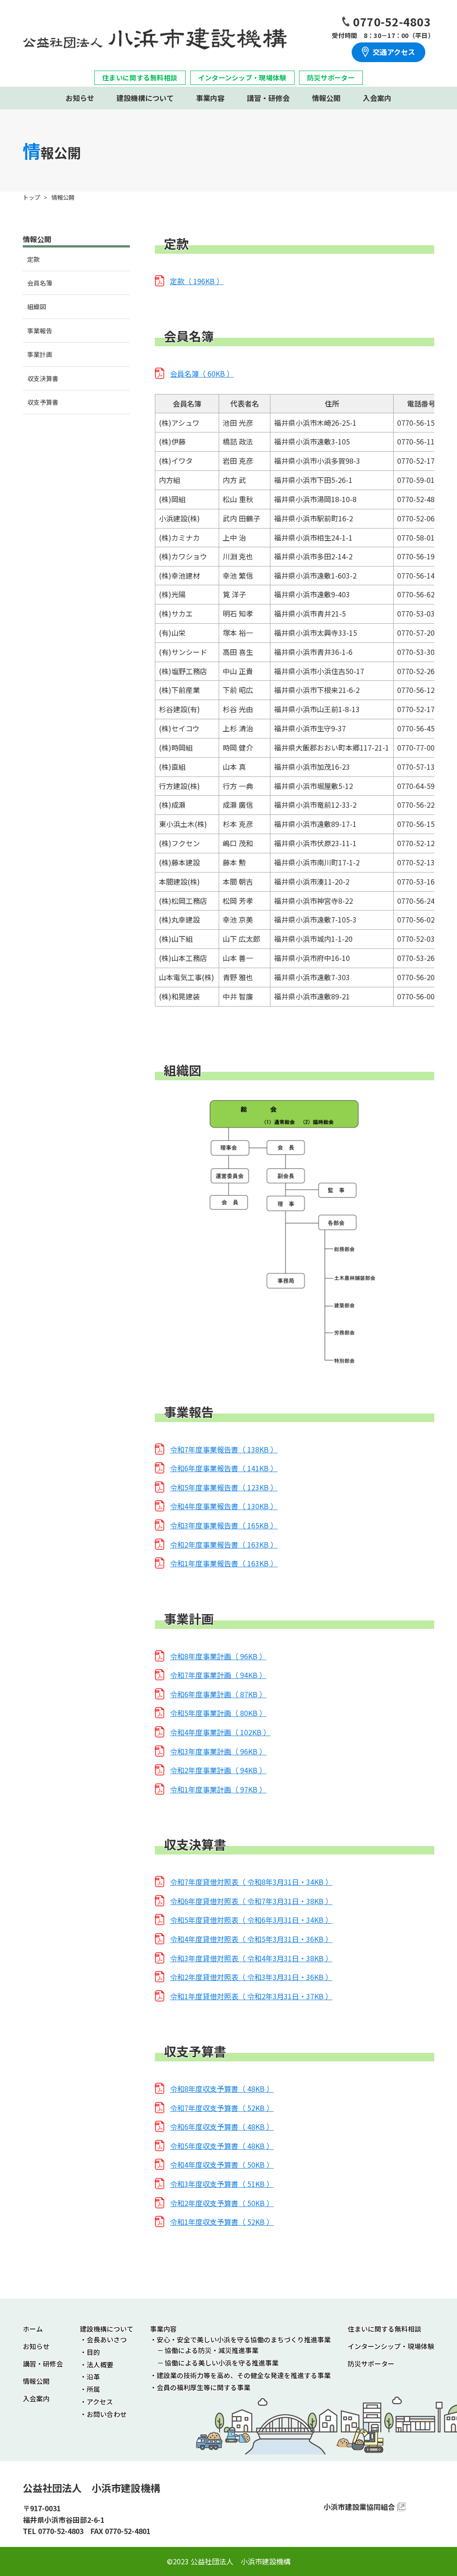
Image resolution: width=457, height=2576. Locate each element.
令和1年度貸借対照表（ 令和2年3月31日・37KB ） (251, 1996)
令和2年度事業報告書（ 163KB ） (224, 1544)
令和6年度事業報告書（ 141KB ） (224, 1468)
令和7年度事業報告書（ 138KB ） (224, 1449)
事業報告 (40, 331)
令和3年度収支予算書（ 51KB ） (222, 2184)
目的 (93, 2352)
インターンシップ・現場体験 (242, 78)
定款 (33, 259)
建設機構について (145, 98)
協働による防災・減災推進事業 (212, 2350)
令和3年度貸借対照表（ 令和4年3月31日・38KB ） (251, 1958)
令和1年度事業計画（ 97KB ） (218, 1789)
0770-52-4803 (392, 21)
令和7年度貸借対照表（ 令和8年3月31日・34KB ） (251, 1882)
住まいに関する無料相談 (140, 78)
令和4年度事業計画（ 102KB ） (220, 1732)
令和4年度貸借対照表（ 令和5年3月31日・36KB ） (251, 1939)
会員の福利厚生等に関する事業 (204, 2387)
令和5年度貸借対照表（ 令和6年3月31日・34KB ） (251, 1920)
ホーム (33, 2329)
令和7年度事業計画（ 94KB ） (218, 1675)
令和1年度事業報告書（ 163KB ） (224, 1563)
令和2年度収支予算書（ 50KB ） (222, 2203)
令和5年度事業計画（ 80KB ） (218, 1713)
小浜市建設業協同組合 (359, 2507)
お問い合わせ (107, 2414)
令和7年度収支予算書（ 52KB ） (222, 2108)
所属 (93, 2389)
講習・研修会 (268, 98)
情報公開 (326, 98)
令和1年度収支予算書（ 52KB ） (222, 2222)
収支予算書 (43, 402)
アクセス (100, 2402)
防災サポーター (331, 78)
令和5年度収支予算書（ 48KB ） (222, 2146)
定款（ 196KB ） (197, 281)
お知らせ (80, 98)
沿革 (93, 2377)
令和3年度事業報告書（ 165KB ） (224, 1525)
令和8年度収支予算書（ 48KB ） (222, 2089)
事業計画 (40, 354)
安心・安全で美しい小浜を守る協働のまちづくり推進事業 (244, 2339)
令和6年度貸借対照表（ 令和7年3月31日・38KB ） (251, 1901)
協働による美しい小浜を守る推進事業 (222, 2363)
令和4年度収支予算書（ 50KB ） (222, 2165)
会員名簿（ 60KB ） (202, 373)
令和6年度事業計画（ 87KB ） (218, 1694)
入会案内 (377, 98)
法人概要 (100, 2364)
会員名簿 (40, 283)
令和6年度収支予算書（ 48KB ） (222, 2127)
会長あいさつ (107, 2339)
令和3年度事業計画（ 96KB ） (218, 1751)
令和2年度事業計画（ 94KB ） (218, 1770)
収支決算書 (43, 378)
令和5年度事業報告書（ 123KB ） (224, 1487)
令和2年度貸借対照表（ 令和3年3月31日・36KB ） (251, 1977)
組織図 (37, 306)
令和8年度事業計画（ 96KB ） (218, 1656)
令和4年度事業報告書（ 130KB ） (224, 1506)
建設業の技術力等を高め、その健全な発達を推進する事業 (244, 2375)
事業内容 (210, 98)
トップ (31, 197)
